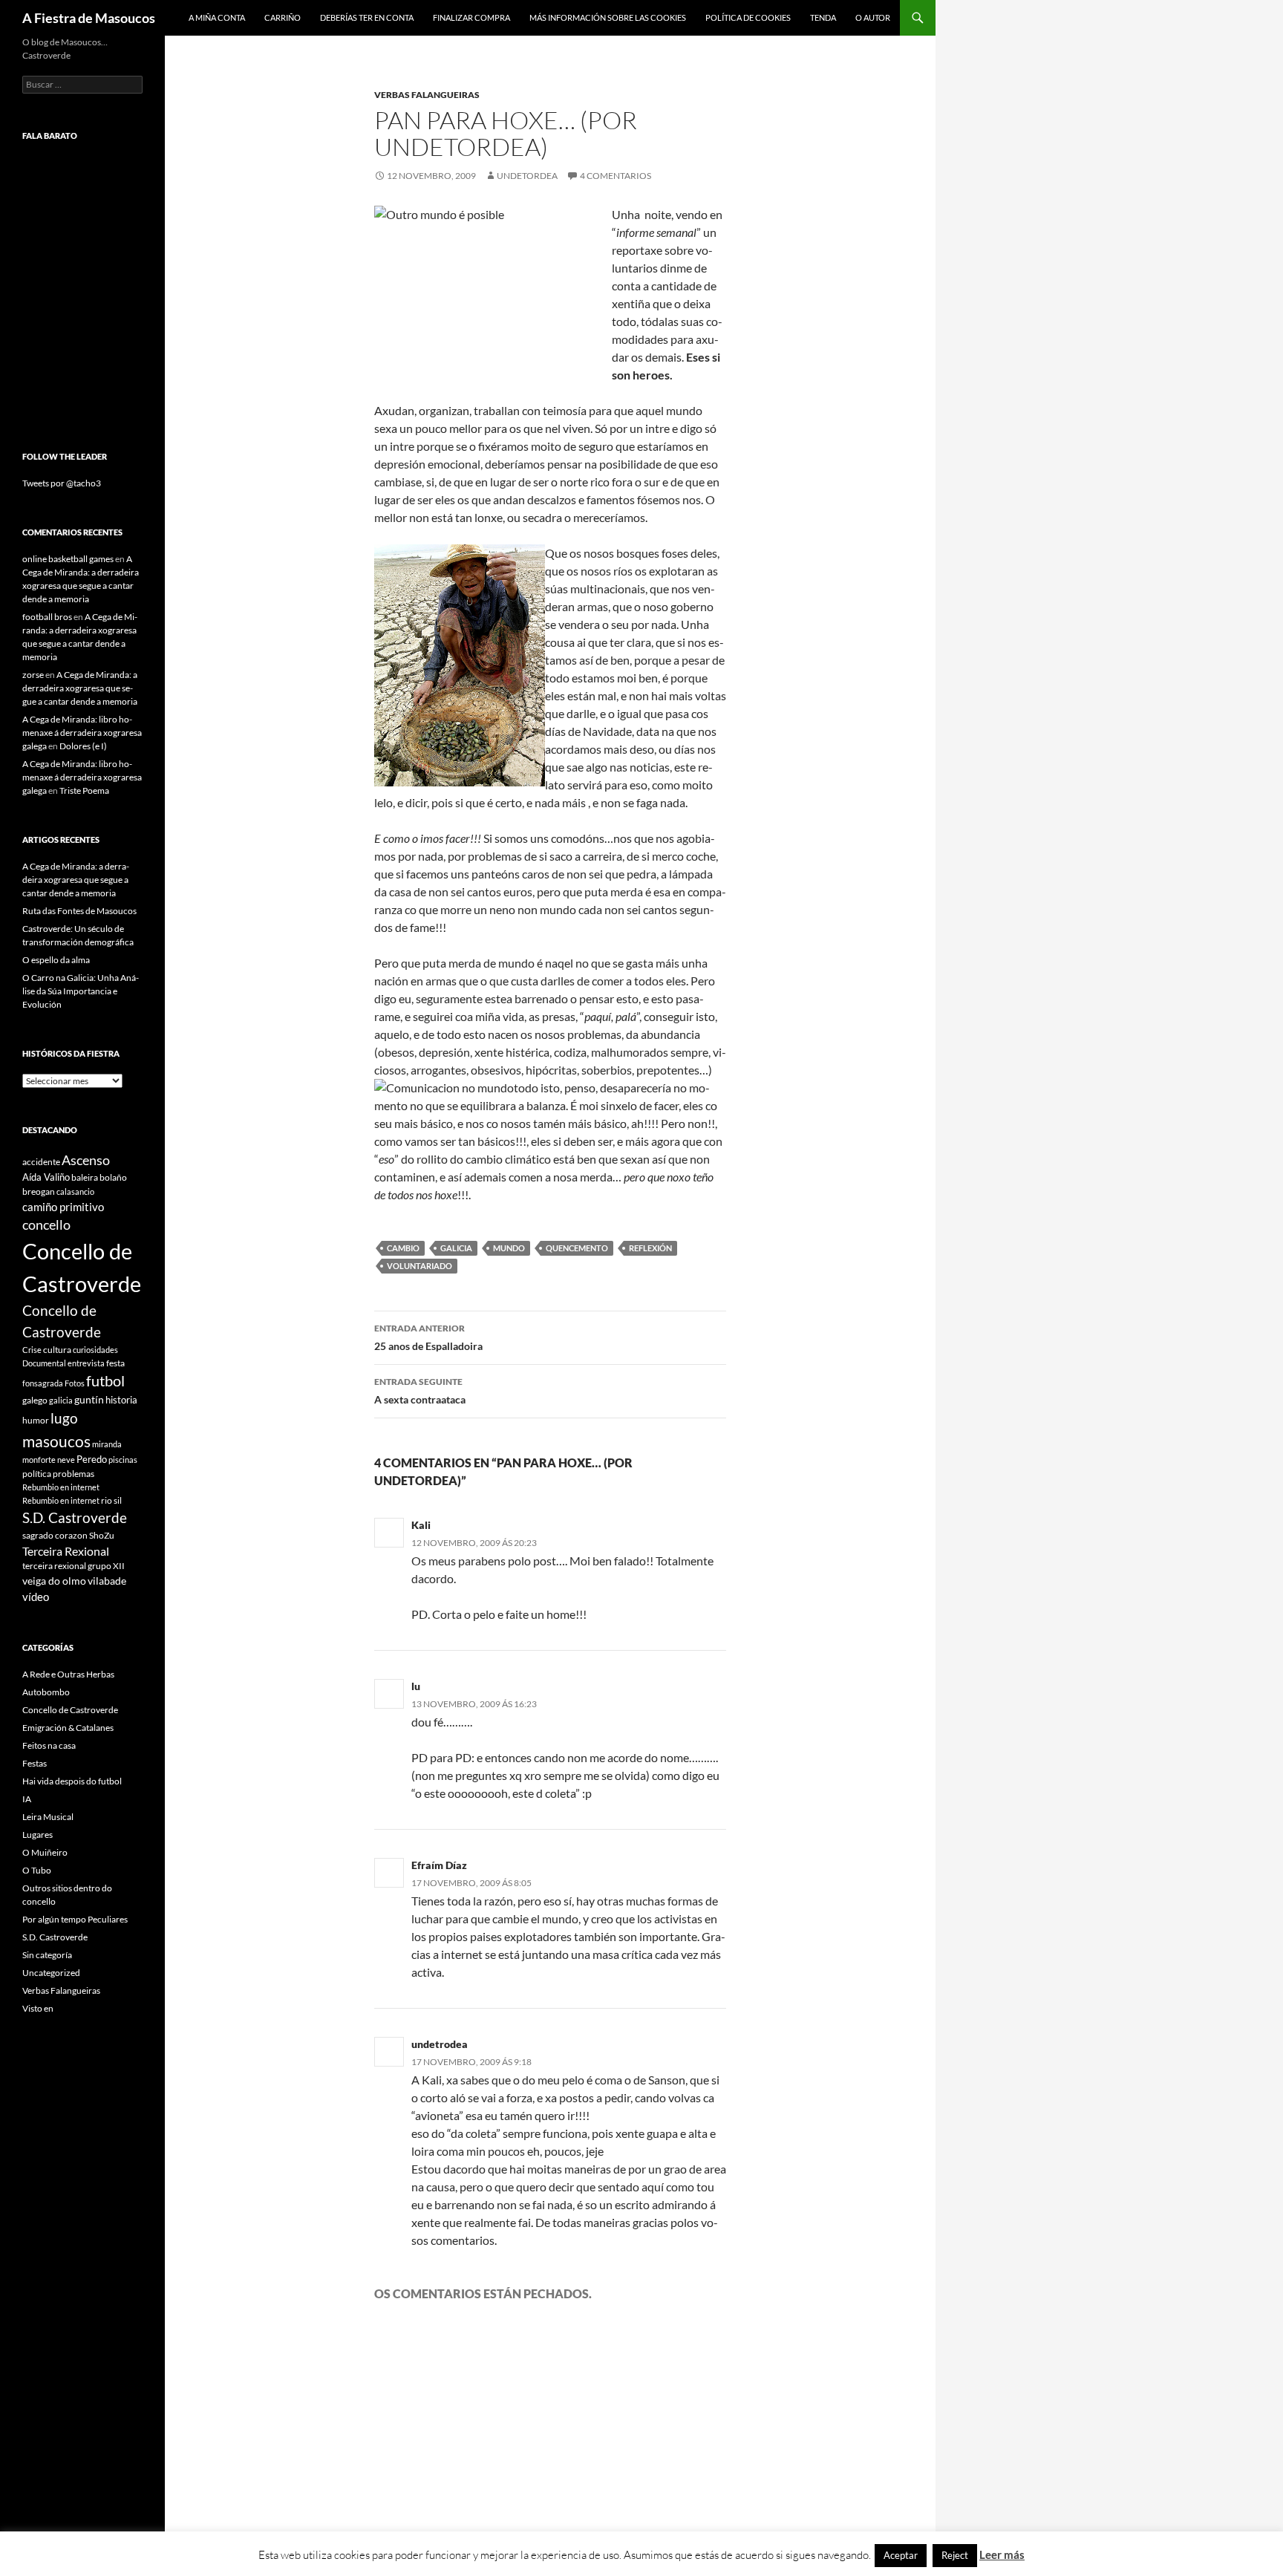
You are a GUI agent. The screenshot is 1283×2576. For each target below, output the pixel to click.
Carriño (283, 17)
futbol (105, 1381)
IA (27, 1799)
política (37, 1474)
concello (46, 1225)
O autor (873, 17)
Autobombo (46, 1692)
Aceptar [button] (901, 2555)
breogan (39, 1191)
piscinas (123, 1460)
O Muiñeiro (45, 1852)
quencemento (577, 1248)
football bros (47, 617)
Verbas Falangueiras (427, 95)
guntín (89, 1399)
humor (36, 1420)
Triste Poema (84, 790)
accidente (41, 1162)
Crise (32, 1350)
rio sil (111, 1500)
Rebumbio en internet (61, 1487)
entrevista (86, 1363)
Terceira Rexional (66, 1551)
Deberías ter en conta (367, 17)
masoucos (56, 1441)
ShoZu (102, 1535)
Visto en (38, 2008)
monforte (39, 1460)
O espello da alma (56, 960)
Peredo (92, 1459)
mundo (509, 1248)
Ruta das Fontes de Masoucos (79, 911)
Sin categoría (47, 1955)
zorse (33, 675)
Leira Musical (48, 1817)
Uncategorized (51, 1973)
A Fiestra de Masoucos (89, 18)
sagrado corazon (55, 1535)
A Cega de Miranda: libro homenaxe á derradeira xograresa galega (82, 733)
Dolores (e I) (83, 746)
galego (35, 1400)
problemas (74, 1474)
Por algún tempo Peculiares (75, 1919)
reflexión (650, 1248)
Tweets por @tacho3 (62, 483)
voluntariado (419, 1266)
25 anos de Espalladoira (428, 1337)
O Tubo (37, 1870)
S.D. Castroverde (75, 1517)
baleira (85, 1177)
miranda (107, 1444)
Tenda (823, 17)
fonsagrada (43, 1383)
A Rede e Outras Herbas (68, 1674)
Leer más (1002, 2554)
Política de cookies (748, 17)
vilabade (107, 1581)
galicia (456, 1248)
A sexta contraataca (420, 1391)
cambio (403, 1248)
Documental (44, 1363)
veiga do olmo (54, 1581)
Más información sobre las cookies (608, 17)
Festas (35, 1763)
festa (115, 1363)
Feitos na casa (49, 1745)
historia (121, 1400)
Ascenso (86, 1160)
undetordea (527, 176)
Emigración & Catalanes (68, 1728)
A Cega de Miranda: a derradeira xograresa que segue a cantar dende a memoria (80, 688)
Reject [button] (955, 2555)
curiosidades (95, 1350)
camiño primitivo (63, 1207)
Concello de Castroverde (70, 1710)
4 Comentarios (616, 176)
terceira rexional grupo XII (74, 1566)
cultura (57, 1350)
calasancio (75, 1191)
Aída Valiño (46, 1177)
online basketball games (68, 559)
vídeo (36, 1597)
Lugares (37, 1835)
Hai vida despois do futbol (72, 1781)
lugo (64, 1418)
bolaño (113, 1177)
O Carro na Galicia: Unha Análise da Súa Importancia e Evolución (81, 991)
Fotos (75, 1383)
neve (66, 1460)
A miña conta (217, 17)
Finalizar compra (471, 17)
